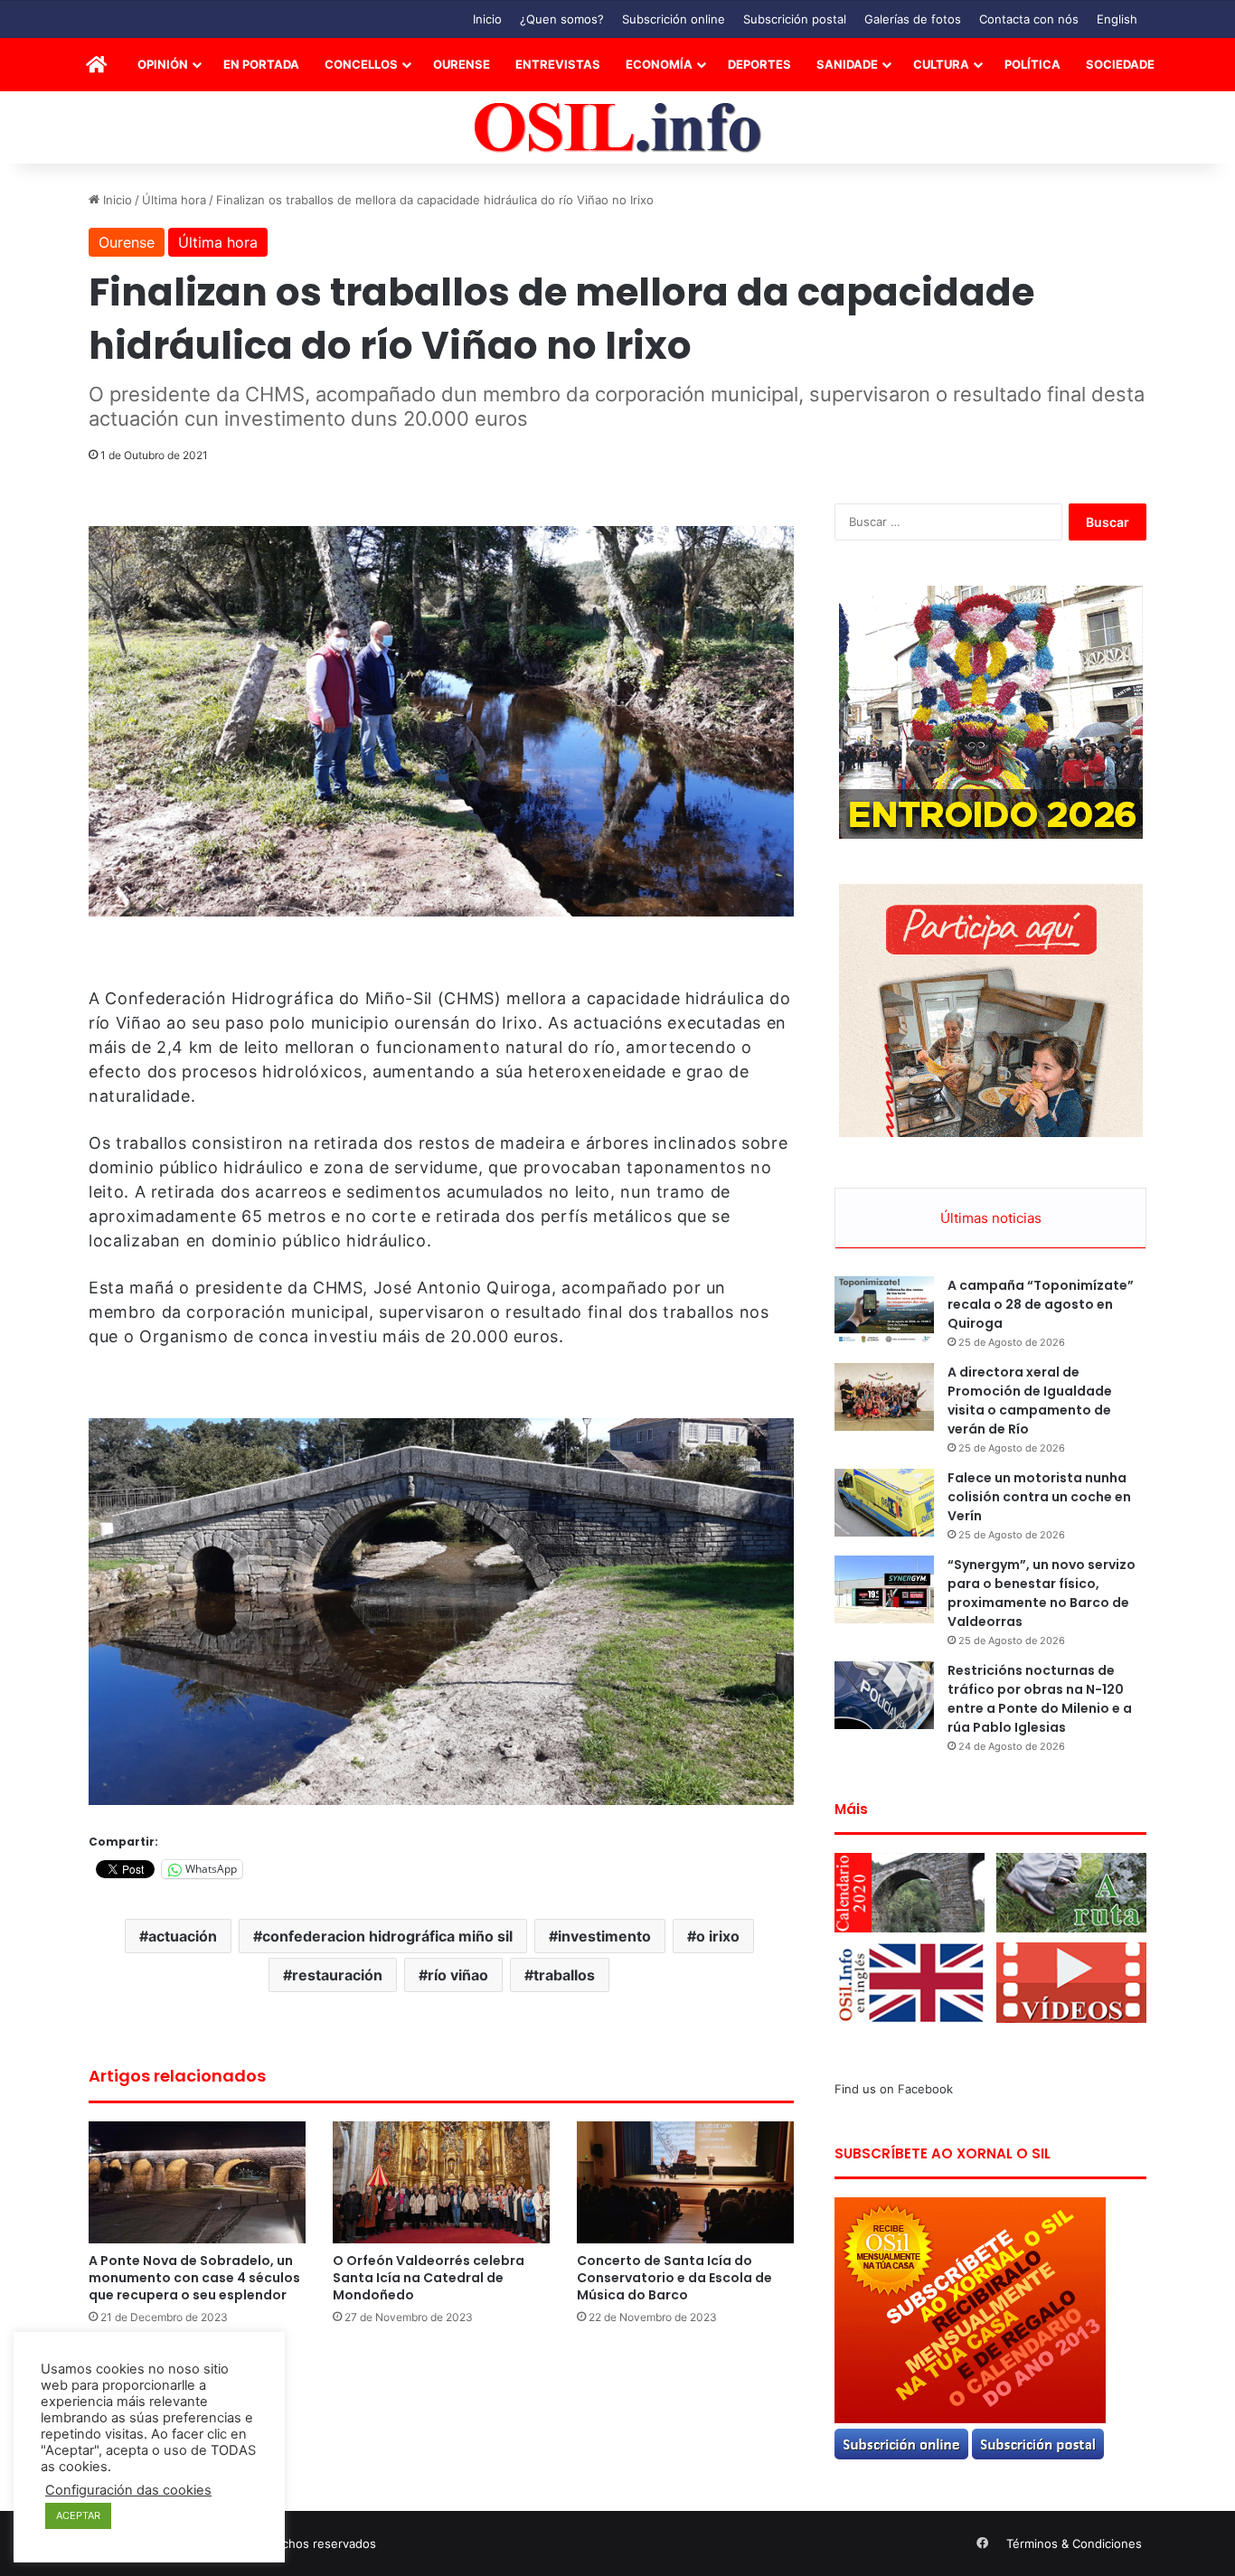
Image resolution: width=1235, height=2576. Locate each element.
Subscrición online (674, 19)
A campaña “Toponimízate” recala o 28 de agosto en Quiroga (1041, 1304)
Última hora (174, 200)
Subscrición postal (795, 19)
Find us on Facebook (894, 2089)
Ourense (462, 64)
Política (1032, 64)
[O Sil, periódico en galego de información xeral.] (618, 128)
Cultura (941, 64)
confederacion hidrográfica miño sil (387, 1936)
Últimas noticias (991, 1218)
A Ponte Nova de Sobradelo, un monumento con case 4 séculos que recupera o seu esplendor (194, 2278)
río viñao (458, 1975)
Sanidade (847, 64)
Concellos (361, 64)
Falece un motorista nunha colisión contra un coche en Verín (1039, 1497)
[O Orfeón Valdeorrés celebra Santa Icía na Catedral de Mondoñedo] (441, 2182)
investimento (604, 1936)
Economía (659, 64)
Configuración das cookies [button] (128, 2490)
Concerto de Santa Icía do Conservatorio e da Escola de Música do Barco (674, 2278)
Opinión (163, 64)
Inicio (487, 19)
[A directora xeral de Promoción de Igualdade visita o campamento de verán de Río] (884, 1397)
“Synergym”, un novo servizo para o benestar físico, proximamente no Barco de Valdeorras (1042, 1593)
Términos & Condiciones (1074, 2543)
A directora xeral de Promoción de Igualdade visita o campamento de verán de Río (1030, 1401)
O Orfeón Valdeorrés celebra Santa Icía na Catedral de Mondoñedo (429, 2278)
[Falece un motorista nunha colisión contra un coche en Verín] (884, 1503)
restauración (337, 1975)
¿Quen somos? (562, 19)
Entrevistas (558, 64)
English (1117, 19)
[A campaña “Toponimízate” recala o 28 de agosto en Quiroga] (884, 1310)
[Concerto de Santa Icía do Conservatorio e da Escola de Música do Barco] (685, 2182)
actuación (183, 1936)
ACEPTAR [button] (78, 2515)
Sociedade (1120, 64)
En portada (261, 64)
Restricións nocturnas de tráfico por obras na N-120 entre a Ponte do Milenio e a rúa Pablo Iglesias (1040, 1699)
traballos (564, 1975)
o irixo (718, 1936)
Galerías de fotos (913, 19)
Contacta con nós (1029, 19)
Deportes (759, 64)
